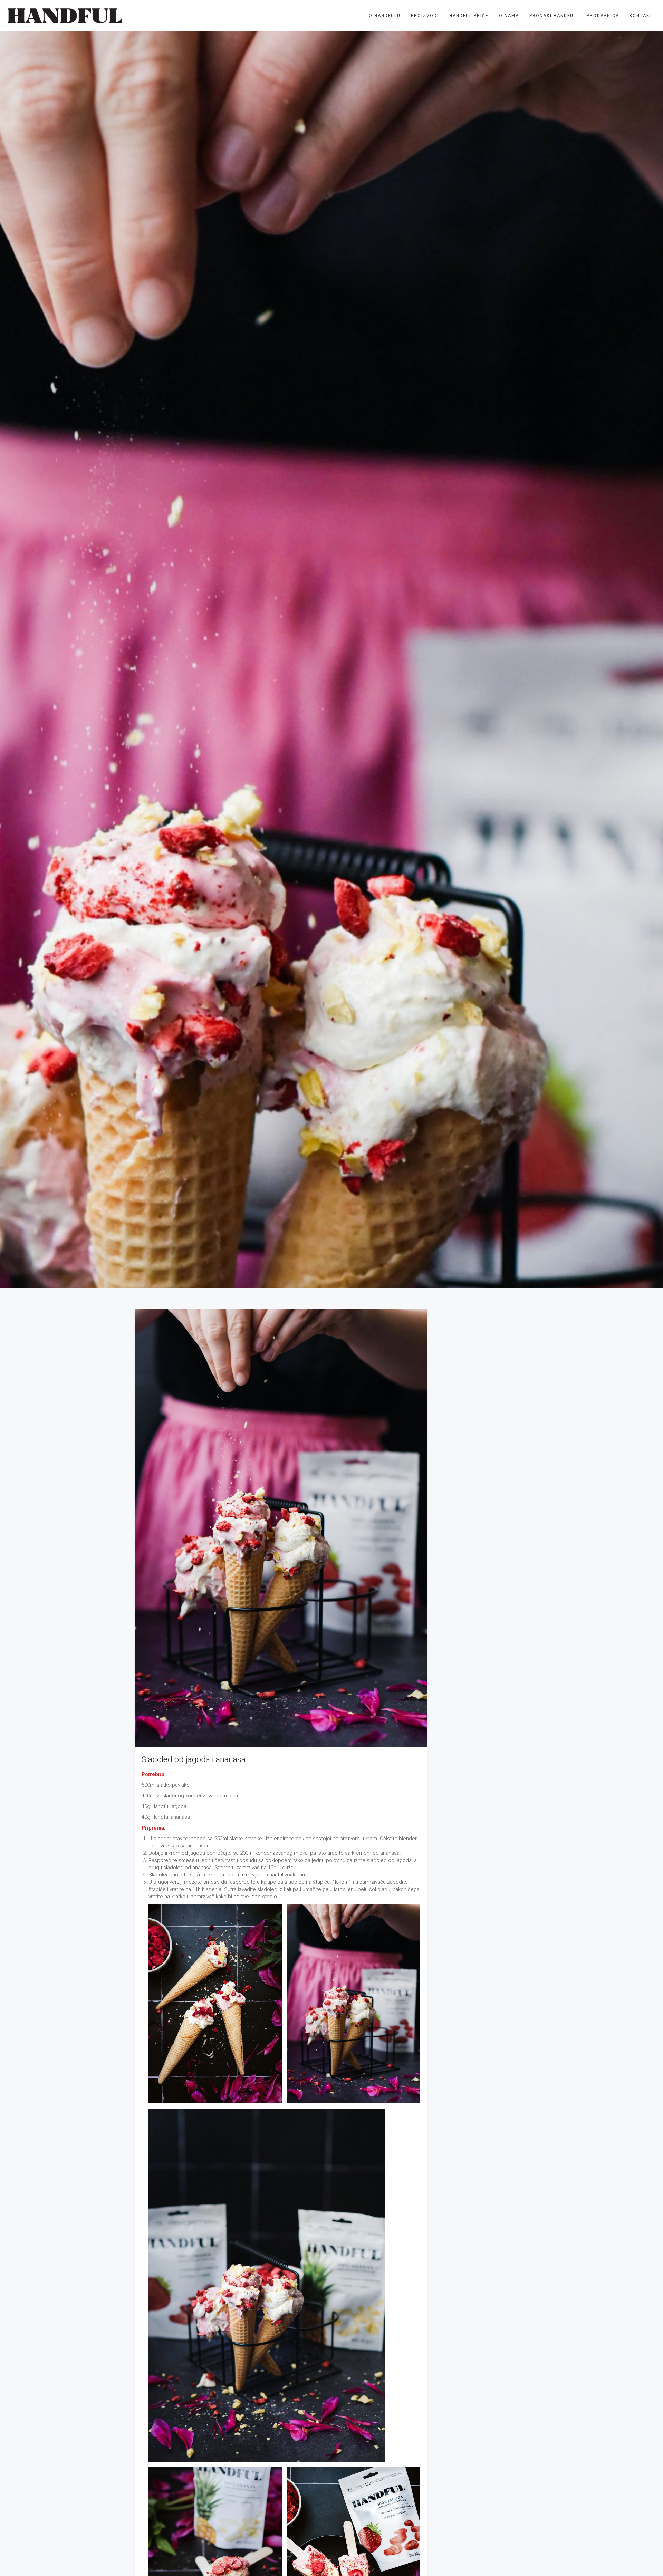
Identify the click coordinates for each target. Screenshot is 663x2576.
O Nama (509, 16)
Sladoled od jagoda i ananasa (194, 1759)
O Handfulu (385, 16)
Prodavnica (603, 16)
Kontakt (641, 16)
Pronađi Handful (553, 16)
